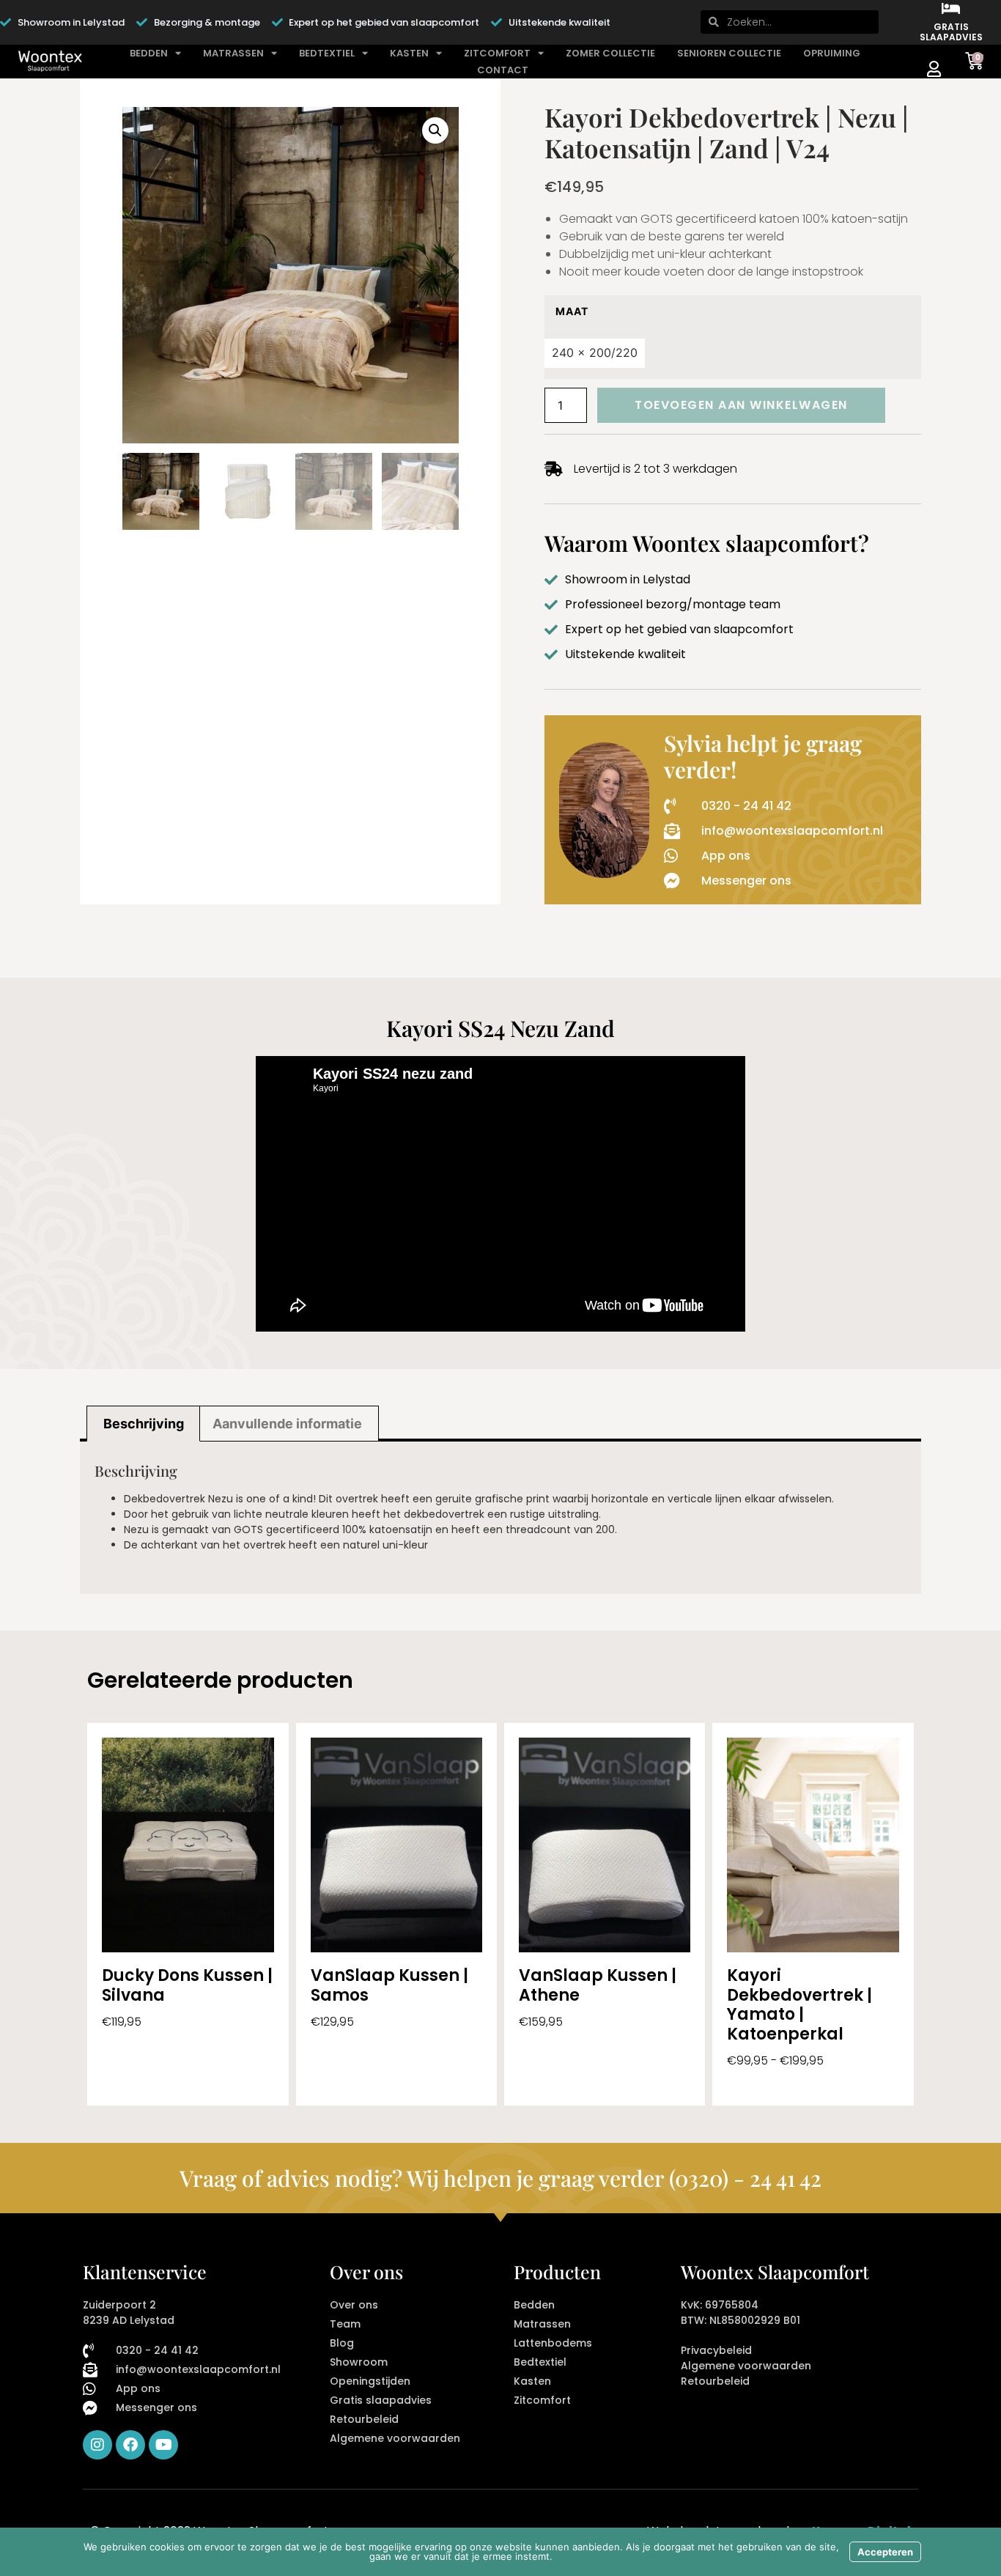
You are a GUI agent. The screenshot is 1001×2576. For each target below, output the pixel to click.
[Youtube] (163, 2445)
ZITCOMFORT (497, 53)
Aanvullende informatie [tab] (287, 1424)
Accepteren (885, 2552)
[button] (435, 130)
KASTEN (409, 53)
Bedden (149, 53)
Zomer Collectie (610, 53)
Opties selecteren (154, 2084)
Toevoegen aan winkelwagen (741, 405)
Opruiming (832, 53)
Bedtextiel (327, 53)
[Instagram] (97, 2445)
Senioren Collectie (729, 53)
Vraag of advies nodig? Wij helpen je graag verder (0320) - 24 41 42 (500, 2178)
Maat (572, 311)
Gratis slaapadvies (951, 32)
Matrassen (233, 53)
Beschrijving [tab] (144, 1424)
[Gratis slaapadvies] (951, 9)
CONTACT (503, 70)
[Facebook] (130, 2445)
